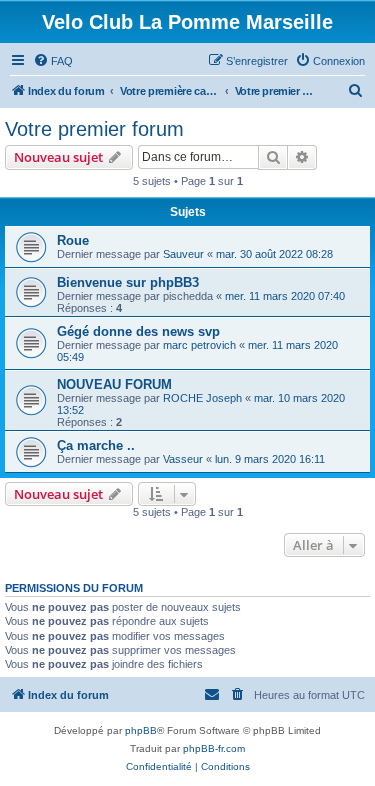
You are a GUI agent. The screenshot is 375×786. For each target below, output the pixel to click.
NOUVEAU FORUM (114, 384)
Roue (73, 240)
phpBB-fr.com (214, 748)
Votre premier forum (94, 129)
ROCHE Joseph (202, 398)
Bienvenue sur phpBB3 (128, 282)
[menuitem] (53, 61)
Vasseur (183, 459)
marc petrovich (199, 345)
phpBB (141, 730)
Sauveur (183, 254)
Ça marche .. (96, 445)
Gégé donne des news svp (138, 331)
